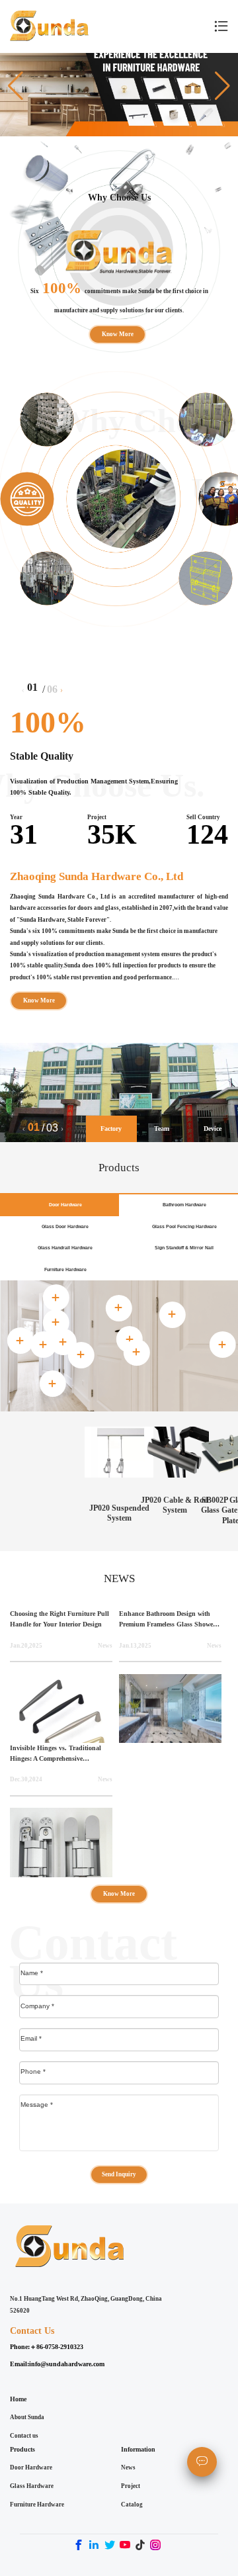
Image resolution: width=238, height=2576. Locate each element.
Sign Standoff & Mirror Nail (184, 1248)
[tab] (130, 1339)
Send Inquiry (119, 2174)
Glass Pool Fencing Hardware (184, 1226)
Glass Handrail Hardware (65, 1248)
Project (131, 2486)
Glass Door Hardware (65, 1226)
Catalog (132, 2505)
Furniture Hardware (65, 1269)
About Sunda (27, 2417)
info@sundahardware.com (67, 2364)
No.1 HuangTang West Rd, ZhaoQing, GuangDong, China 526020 (86, 2305)
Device (213, 1129)
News (128, 2467)
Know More (117, 333)
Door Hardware (65, 1205)
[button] (16, 85)
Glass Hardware (32, 2486)
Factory (111, 1129)
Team (162, 1129)
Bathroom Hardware (184, 1205)
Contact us (24, 2436)
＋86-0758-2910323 (57, 2347)
